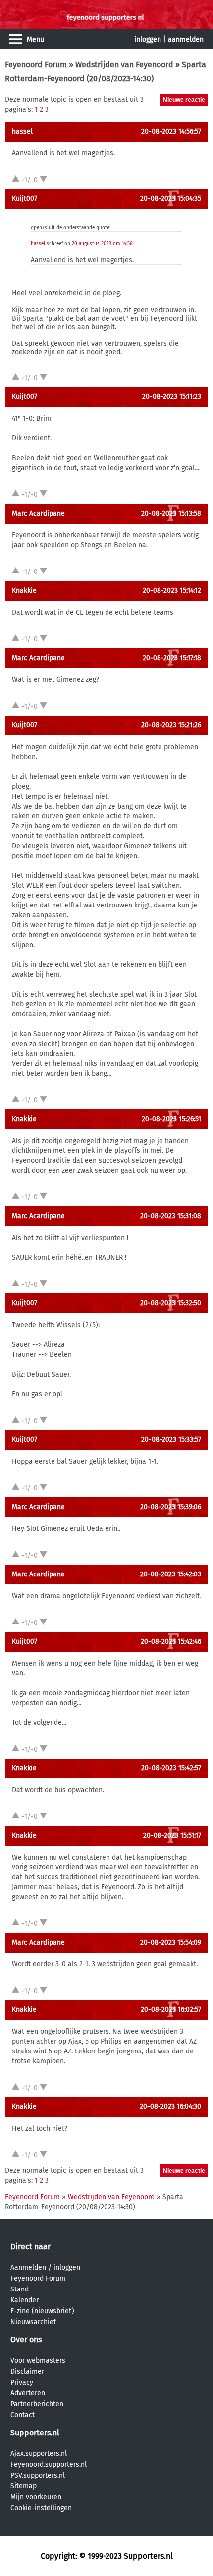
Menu (35, 39)
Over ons (26, 2340)
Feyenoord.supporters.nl (49, 2464)
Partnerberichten (37, 2404)
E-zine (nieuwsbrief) (42, 2311)
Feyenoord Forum (36, 65)
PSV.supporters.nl (38, 2475)
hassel (22, 131)
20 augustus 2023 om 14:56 (102, 244)
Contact (23, 2415)
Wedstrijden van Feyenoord (124, 65)
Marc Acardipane (38, 513)
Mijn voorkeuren (36, 2497)
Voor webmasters (38, 2361)
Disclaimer (27, 2371)
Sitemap (24, 2486)
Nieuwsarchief (33, 2322)
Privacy (22, 2382)
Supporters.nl (35, 2433)
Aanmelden (28, 2267)
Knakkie (24, 591)
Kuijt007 (25, 199)
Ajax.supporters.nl (39, 2454)
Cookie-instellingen (41, 2508)
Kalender (25, 2300)
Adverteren (28, 2393)
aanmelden (186, 39)
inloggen (148, 39)
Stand (20, 2289)
